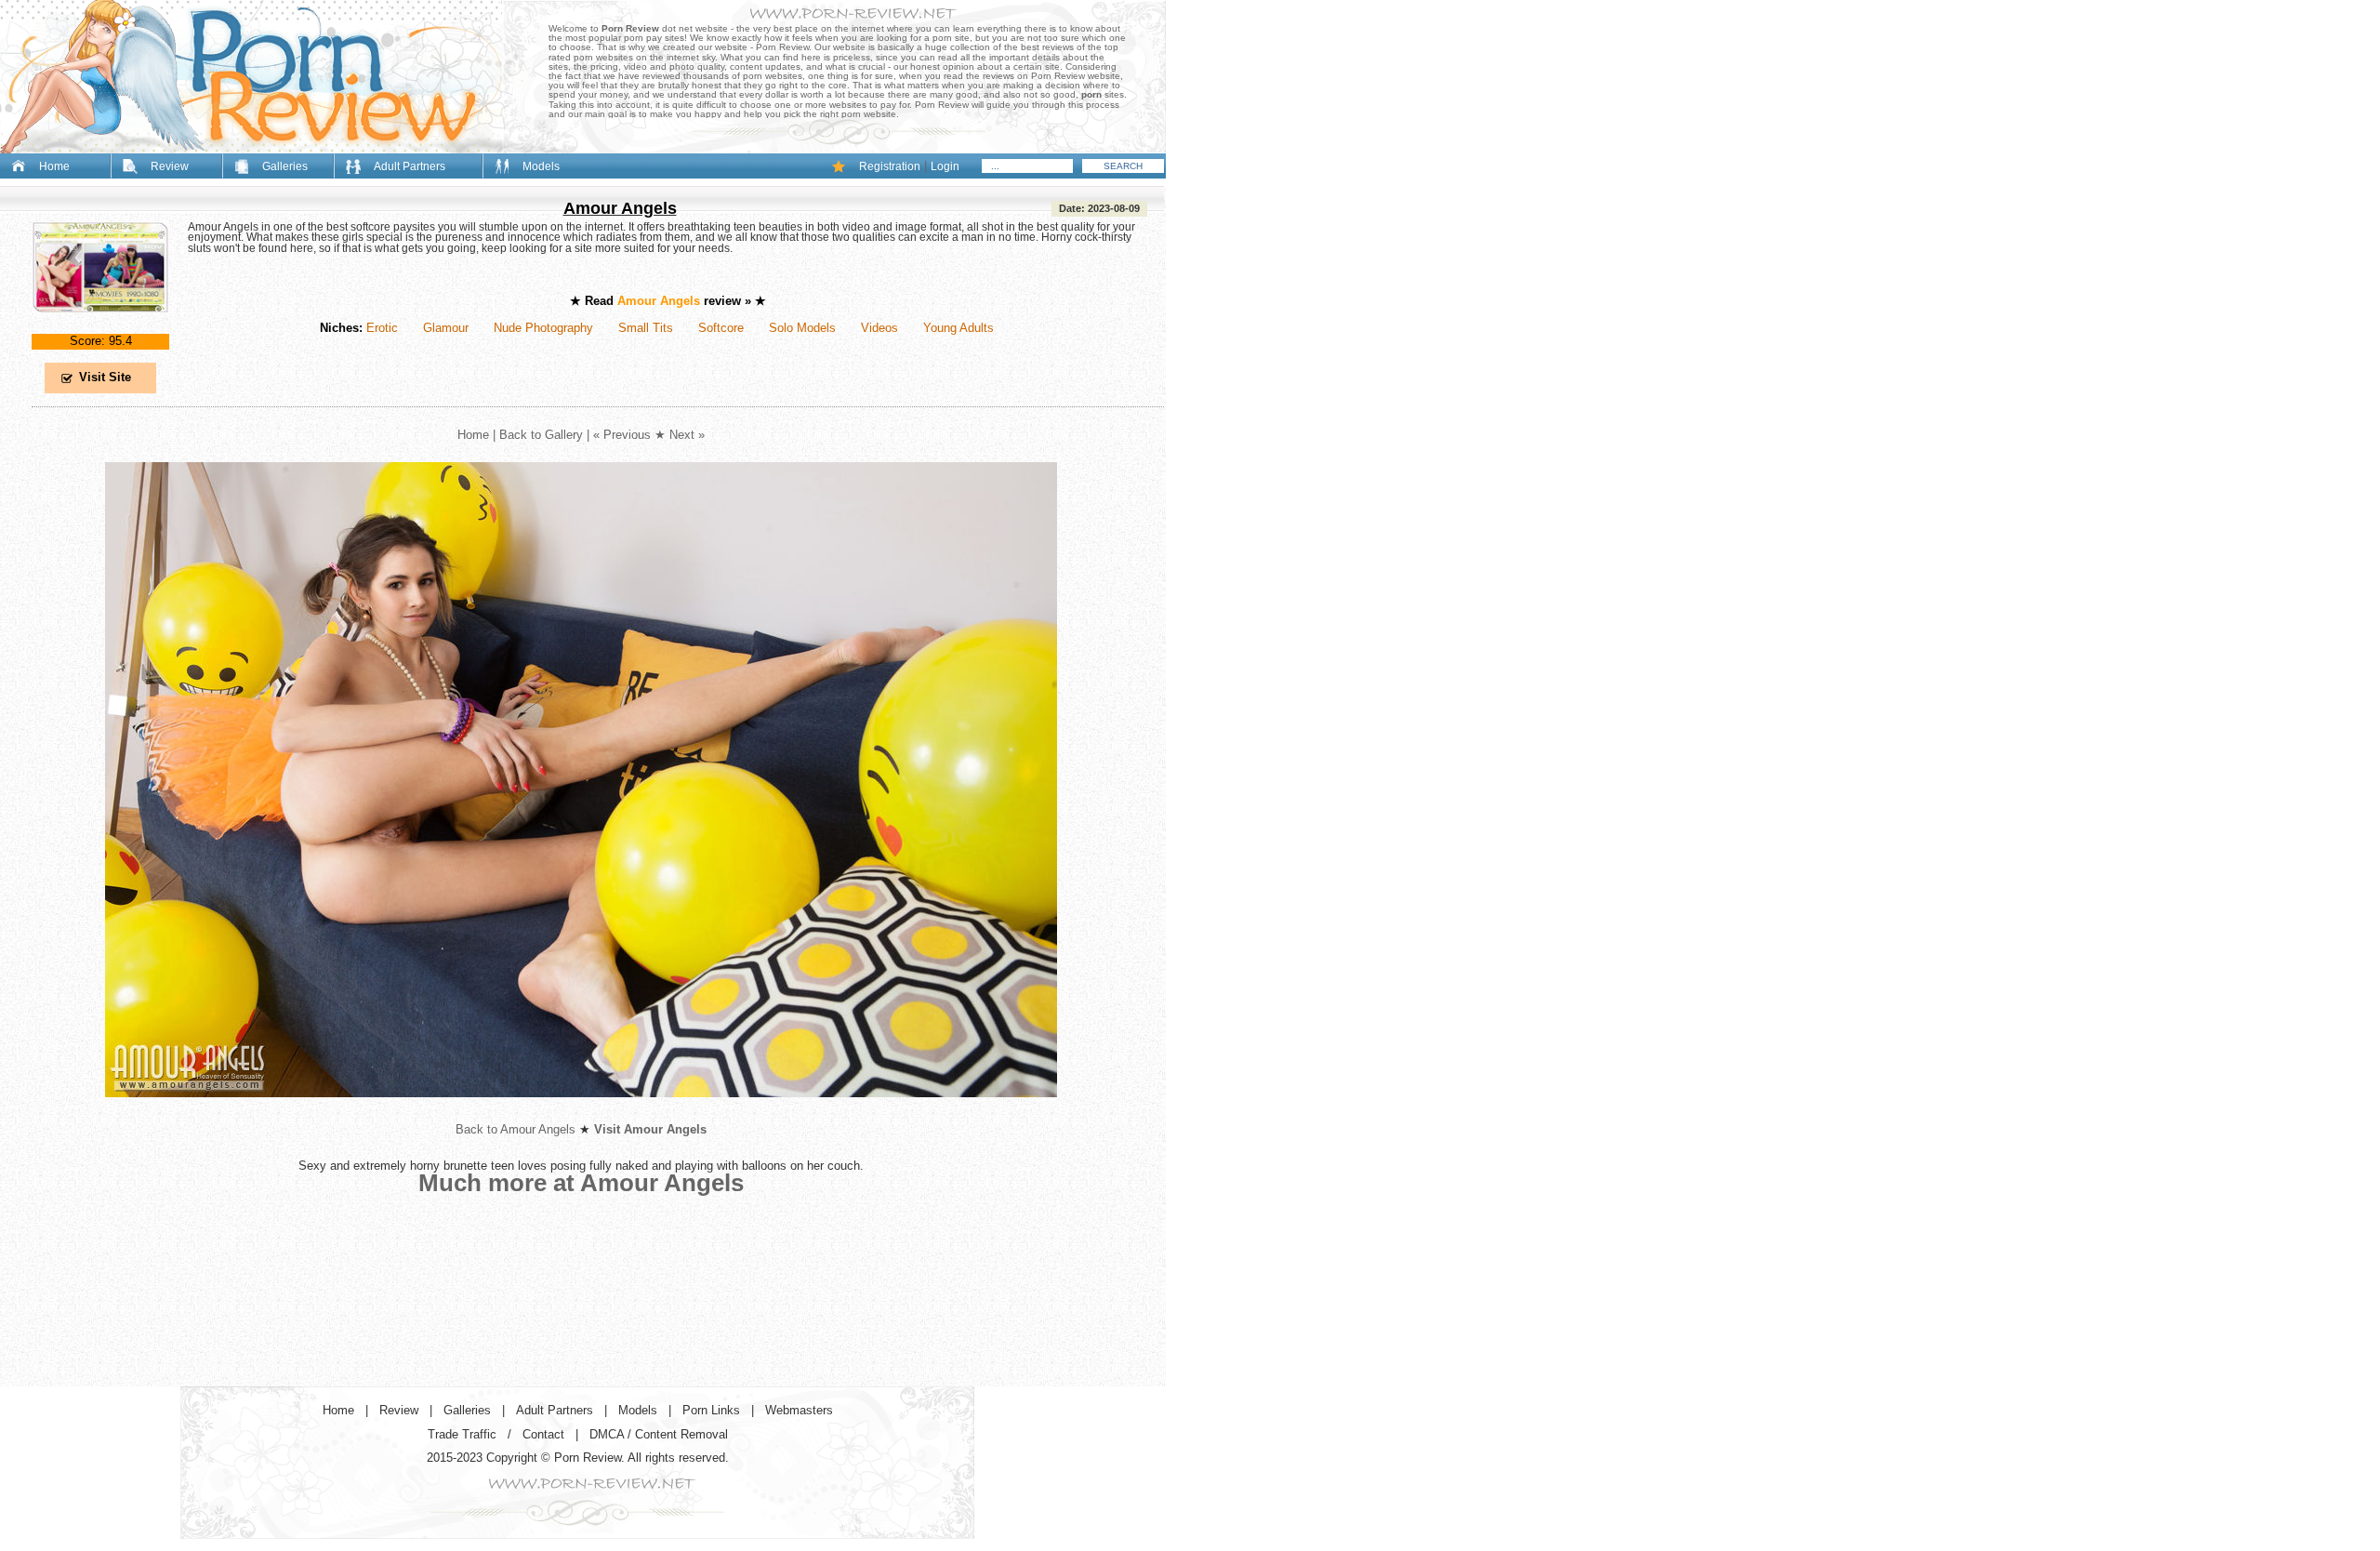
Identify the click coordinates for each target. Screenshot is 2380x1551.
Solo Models (802, 328)
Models (541, 166)
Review (170, 166)
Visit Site (105, 377)
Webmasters (799, 1410)
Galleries (285, 166)
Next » (687, 435)
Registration (890, 166)
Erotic (382, 328)
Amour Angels (620, 208)
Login (945, 166)
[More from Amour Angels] (581, 1112)
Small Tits (646, 328)
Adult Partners (410, 166)
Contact (543, 1434)
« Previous (622, 435)
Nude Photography (543, 328)
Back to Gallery (541, 435)
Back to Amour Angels (516, 1129)
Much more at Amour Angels (581, 1183)
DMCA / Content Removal (659, 1434)
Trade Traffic (462, 1434)
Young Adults (959, 328)
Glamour (446, 328)
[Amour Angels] (100, 328)
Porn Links (711, 1410)
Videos (879, 328)
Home (54, 166)
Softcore (721, 328)
